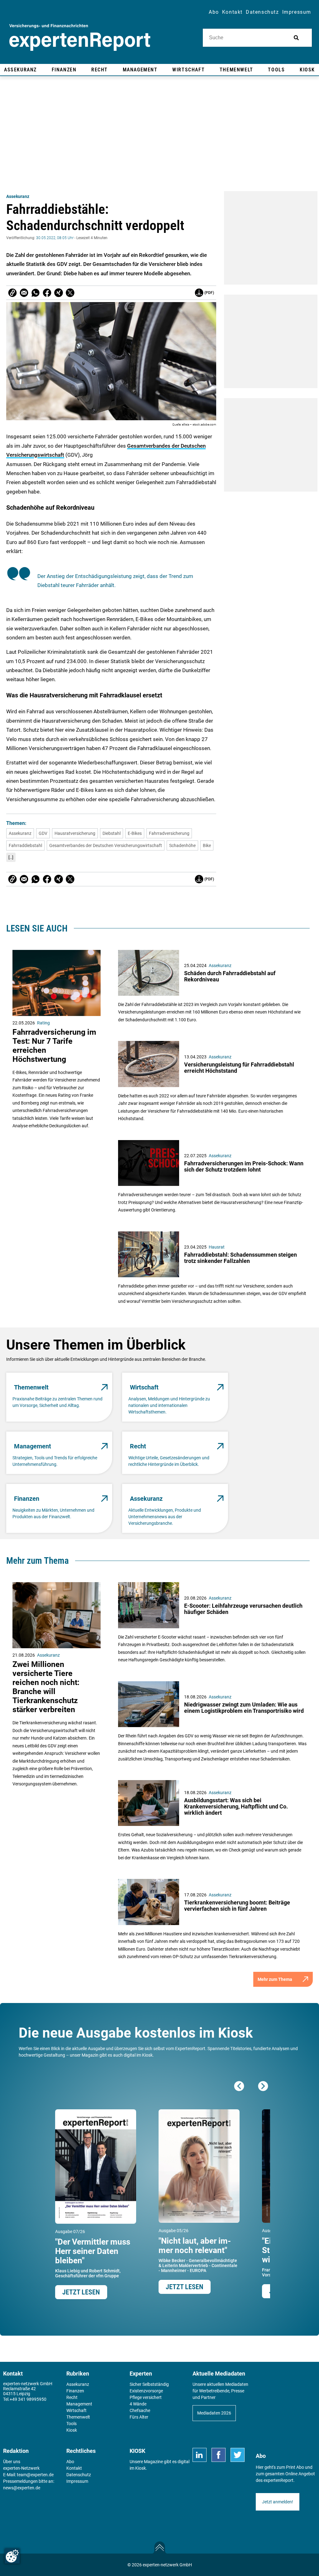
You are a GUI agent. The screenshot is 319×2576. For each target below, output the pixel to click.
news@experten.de (22, 2488)
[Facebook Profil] (219, 2455)
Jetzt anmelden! (278, 2502)
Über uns (12, 2462)
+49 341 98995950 (28, 2399)
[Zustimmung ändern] (12, 2556)
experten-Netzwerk (21, 2468)
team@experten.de (35, 2475)
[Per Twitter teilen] (70, 293)
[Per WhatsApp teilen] (36, 293)
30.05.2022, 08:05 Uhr (55, 238)
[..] (11, 857)
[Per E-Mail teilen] (12, 293)
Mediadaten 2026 (214, 2413)
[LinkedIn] (200, 2455)
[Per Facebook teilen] (47, 293)
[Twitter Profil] (238, 2455)
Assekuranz (18, 196)
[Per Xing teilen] (59, 293)
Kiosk (140, 2468)
